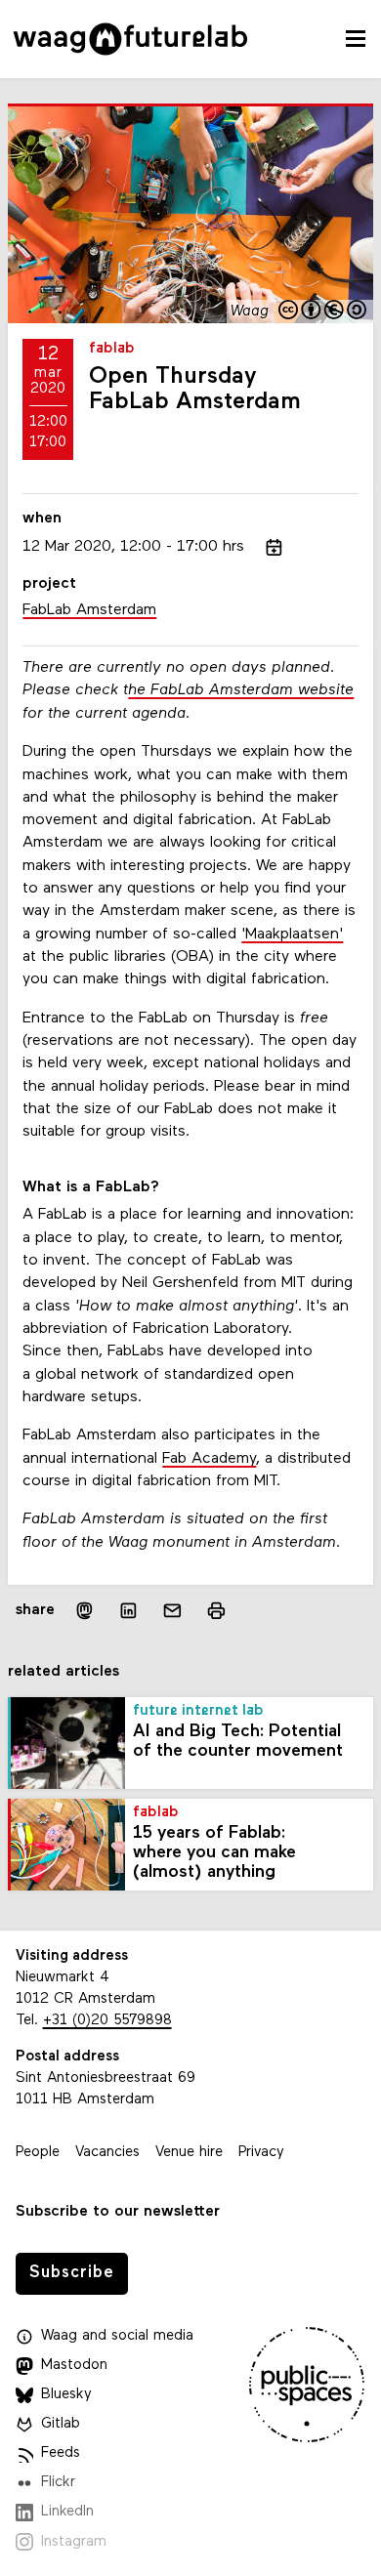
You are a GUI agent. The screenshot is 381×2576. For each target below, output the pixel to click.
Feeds (61, 2453)
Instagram (74, 2542)
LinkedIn (67, 2512)
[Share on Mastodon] (85, 1611)
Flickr (58, 2483)
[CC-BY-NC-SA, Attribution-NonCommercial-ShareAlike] (323, 312)
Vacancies (107, 2153)
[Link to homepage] (130, 39)
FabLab (112, 349)
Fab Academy (209, 1459)
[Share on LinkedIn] (128, 1611)
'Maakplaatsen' (292, 935)
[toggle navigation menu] (356, 39)
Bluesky (66, 2395)
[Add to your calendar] (274, 547)
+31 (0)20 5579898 (107, 2021)
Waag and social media (117, 2336)
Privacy (261, 2153)
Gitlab (61, 2424)
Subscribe (72, 2273)
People (38, 2153)
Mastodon (74, 2366)
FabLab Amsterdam (89, 610)
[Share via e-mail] (172, 1611)
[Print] (216, 1611)
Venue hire (189, 2153)
